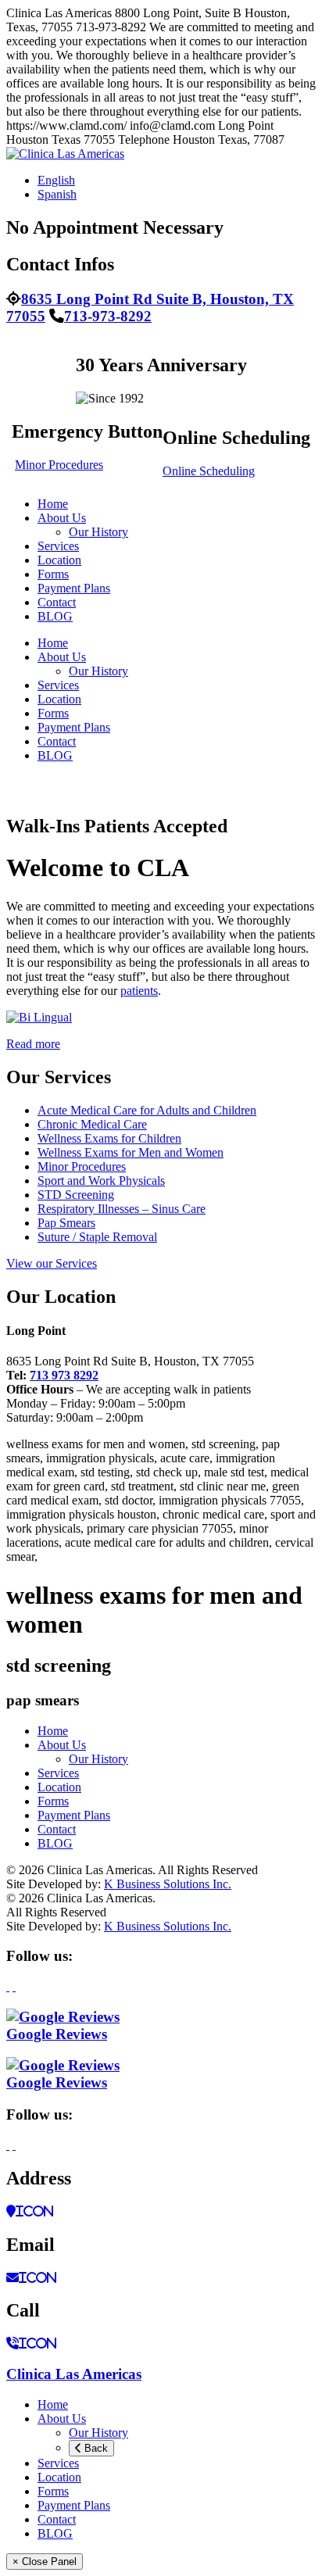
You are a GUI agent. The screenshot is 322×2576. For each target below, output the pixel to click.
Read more (33, 1044)
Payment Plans (74, 588)
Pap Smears (66, 1223)
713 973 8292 (64, 1375)
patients (139, 991)
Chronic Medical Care (92, 1124)
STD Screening (76, 1195)
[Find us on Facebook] (8, 1986)
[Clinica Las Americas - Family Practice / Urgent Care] (65, 154)
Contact (57, 602)
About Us (62, 518)
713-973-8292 (108, 316)
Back (95, 2448)
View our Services (52, 1263)
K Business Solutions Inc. (168, 1884)
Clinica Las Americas (74, 2374)
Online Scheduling (209, 471)
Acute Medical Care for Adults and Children (147, 1110)
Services (58, 546)
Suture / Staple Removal (97, 1237)
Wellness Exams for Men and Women (131, 1152)
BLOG (55, 616)
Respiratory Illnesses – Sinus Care (122, 1209)
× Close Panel (45, 2562)
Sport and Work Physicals (101, 1181)
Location (59, 560)
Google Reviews (57, 2034)
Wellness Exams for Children (109, 1138)
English (56, 180)
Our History (98, 532)
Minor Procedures (59, 465)
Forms (53, 574)
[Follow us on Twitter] (14, 1986)
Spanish (57, 194)
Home (53, 504)
